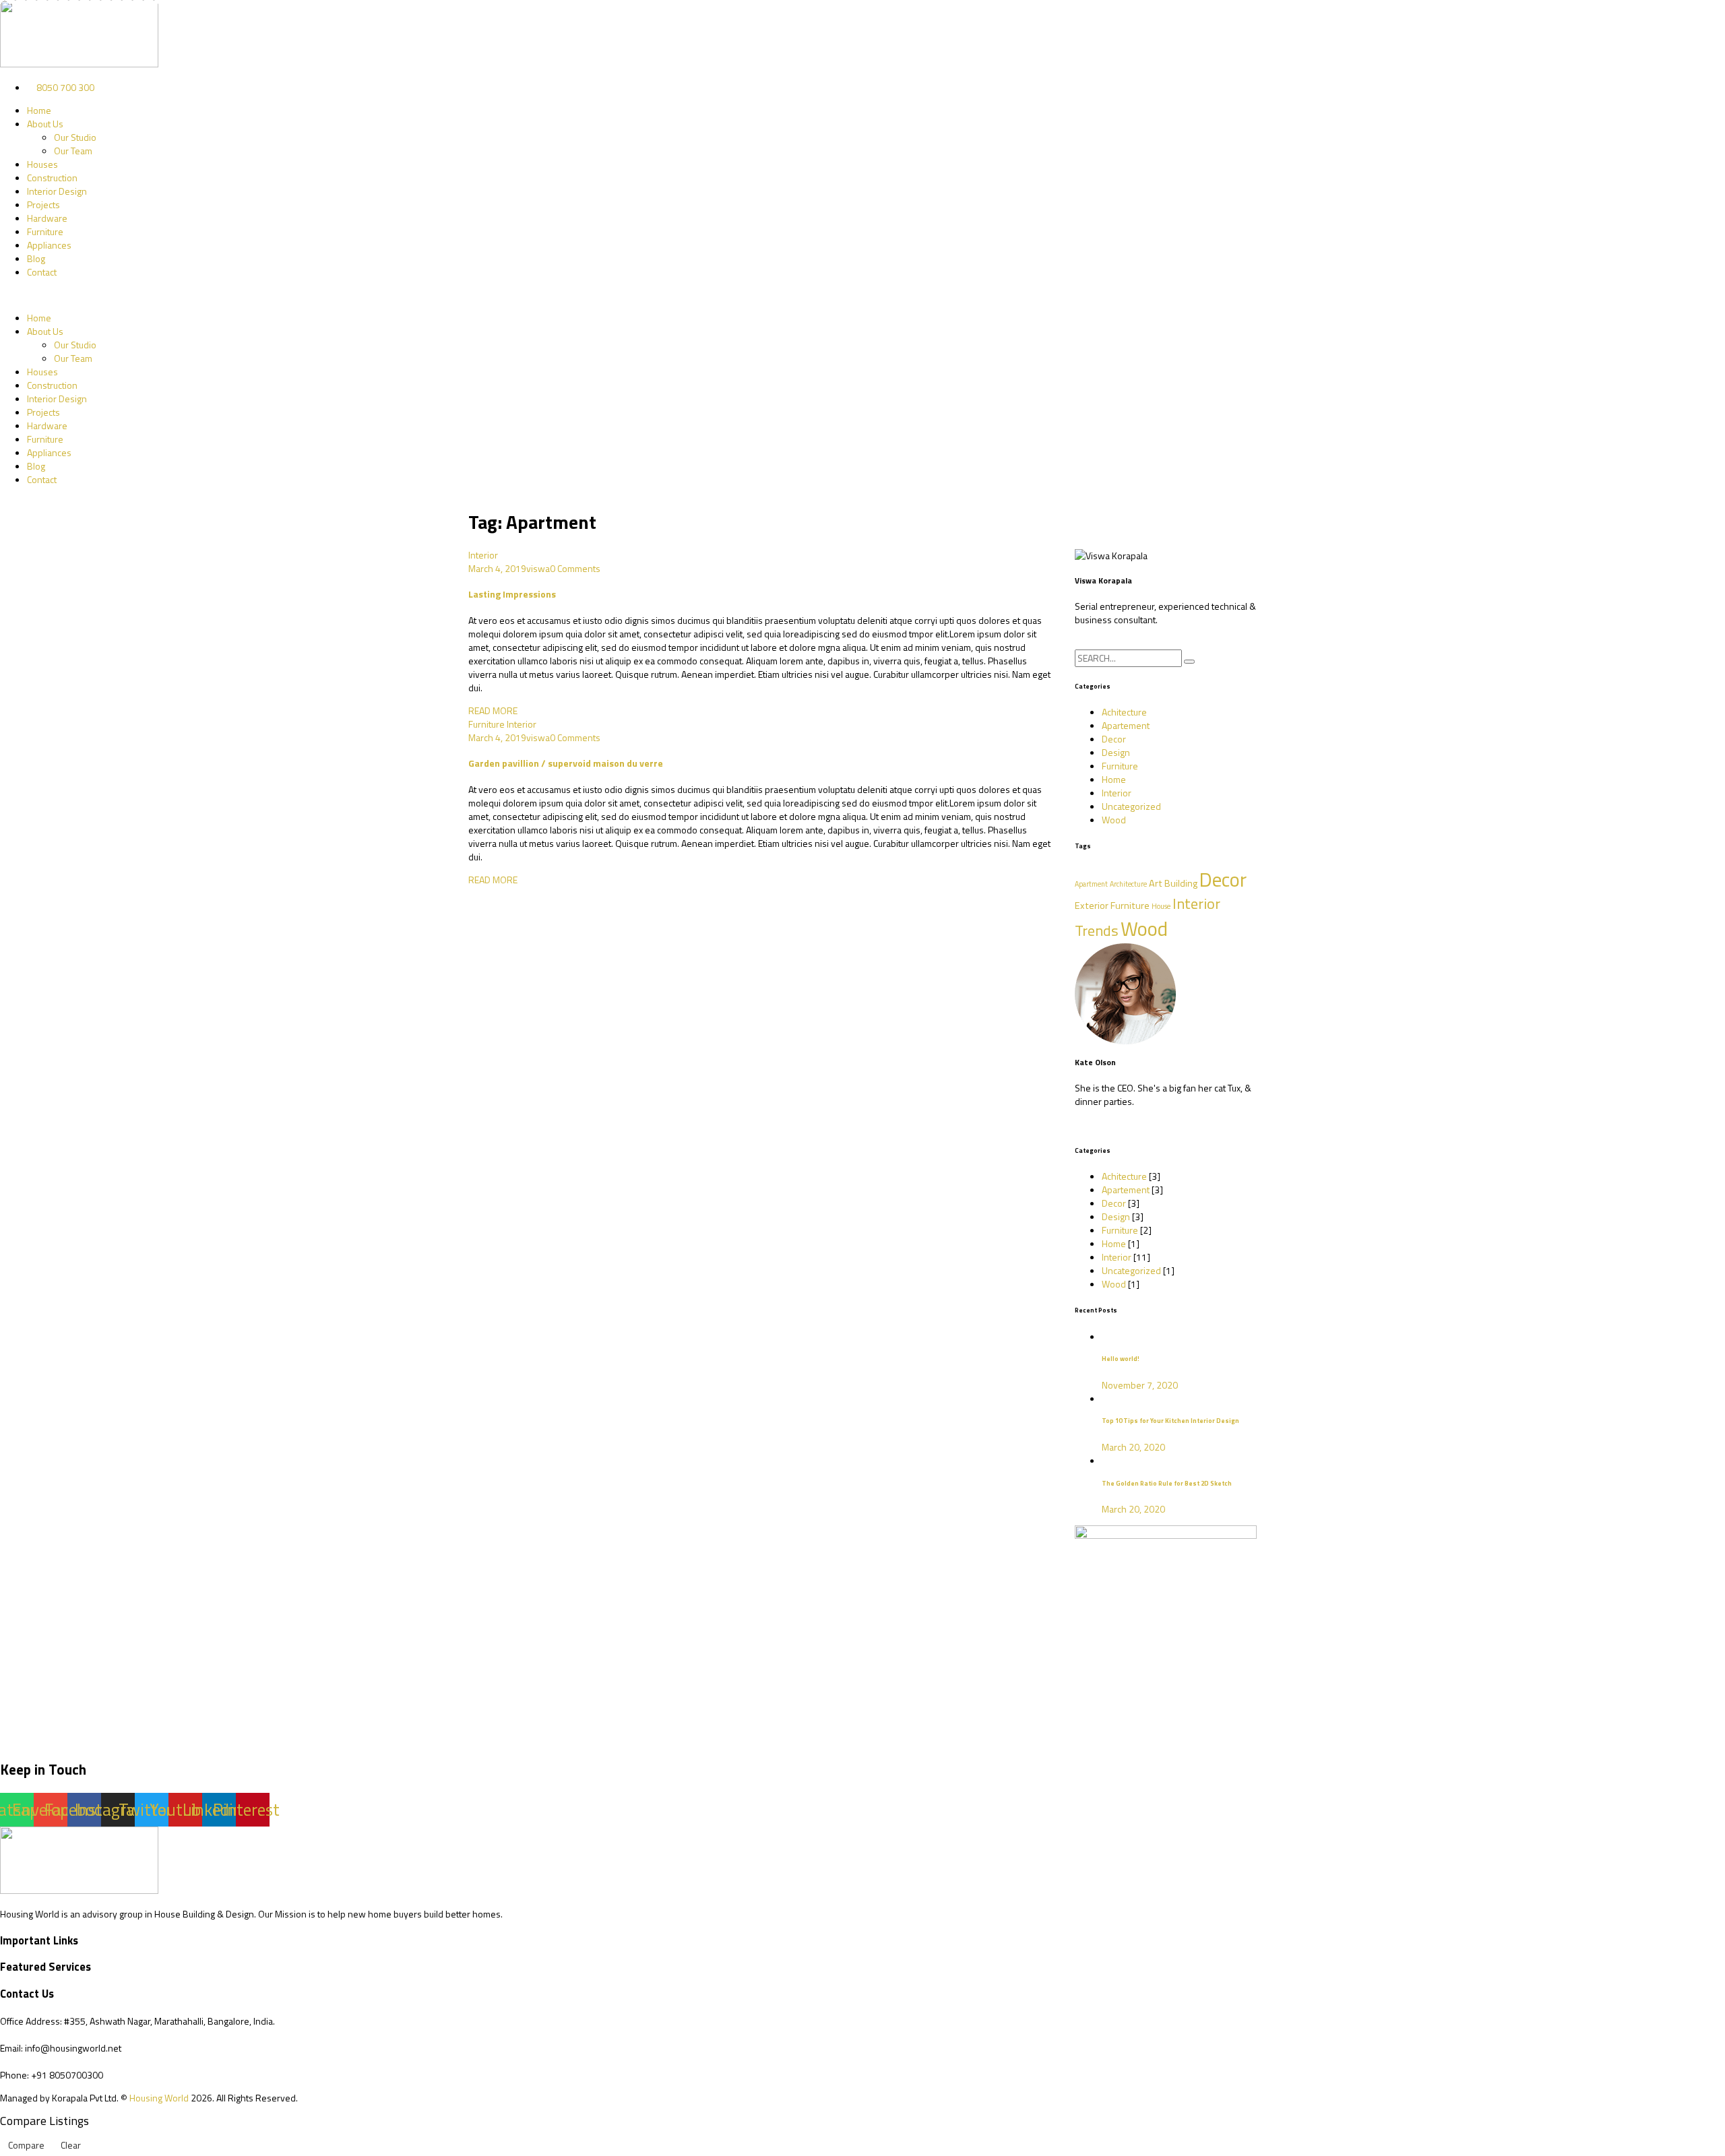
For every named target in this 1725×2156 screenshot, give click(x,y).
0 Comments (575, 568)
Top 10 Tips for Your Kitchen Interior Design (1170, 1421)
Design (1116, 752)
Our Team (73, 151)
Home (39, 110)
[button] (862, 295)
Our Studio (75, 137)
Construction (52, 178)
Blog (36, 258)
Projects (43, 204)
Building (1181, 883)
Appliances (49, 245)
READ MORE (493, 710)
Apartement (1126, 725)
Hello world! (1121, 1359)
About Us (45, 124)
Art (1156, 883)
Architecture (1128, 884)
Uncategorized (1131, 806)
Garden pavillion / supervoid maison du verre (566, 763)
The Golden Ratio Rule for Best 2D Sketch (1167, 1483)
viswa (538, 568)
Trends (1097, 930)
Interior (483, 555)
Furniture (45, 231)
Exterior (1092, 906)
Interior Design (57, 191)
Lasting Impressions (512, 594)
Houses (42, 164)
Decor (1114, 739)
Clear (71, 2145)
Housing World (159, 2098)
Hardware (47, 218)
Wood (1114, 820)
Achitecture (1124, 712)
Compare (26, 2145)
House (1161, 906)
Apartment (1091, 884)
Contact (42, 272)
